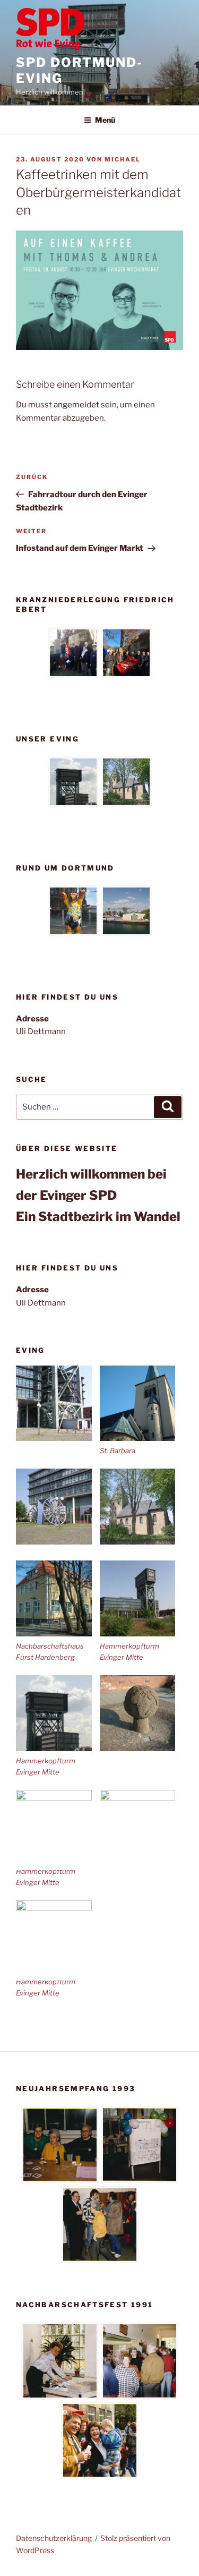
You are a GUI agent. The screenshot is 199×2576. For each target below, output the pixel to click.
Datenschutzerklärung (54, 2538)
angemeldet (76, 405)
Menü (105, 120)
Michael (123, 159)
